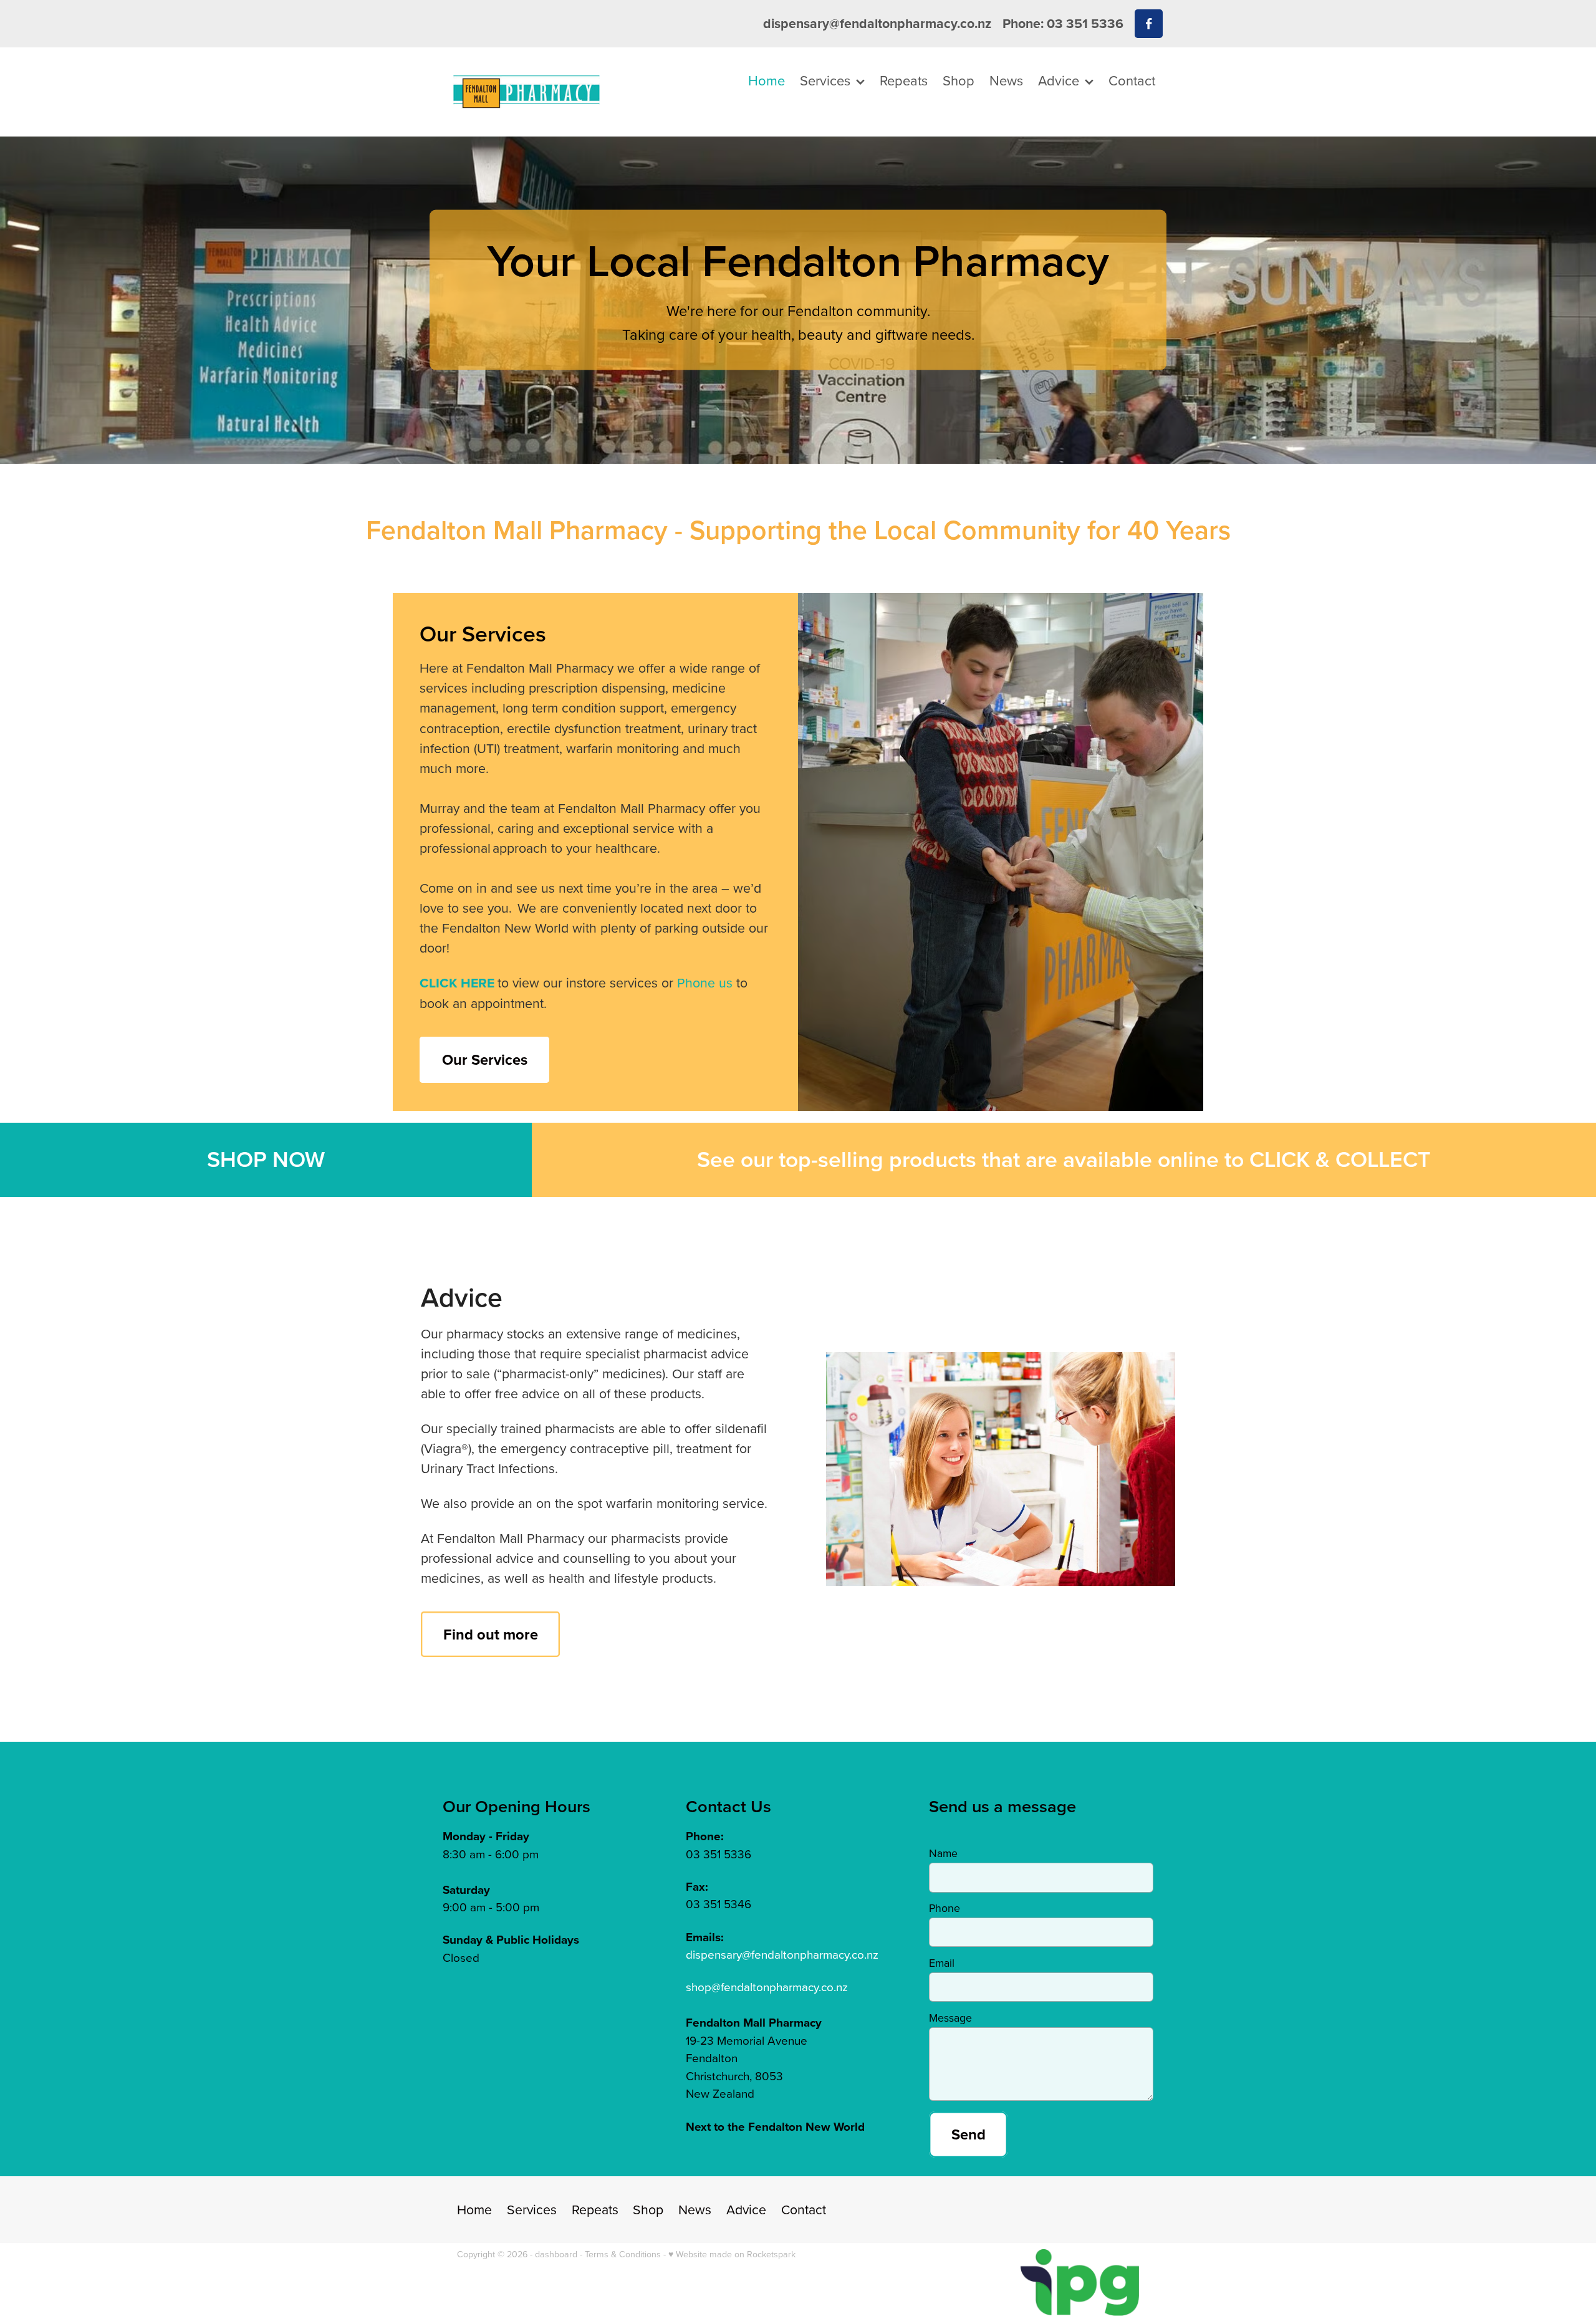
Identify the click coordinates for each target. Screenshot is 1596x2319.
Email (942, 1963)
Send (969, 2134)
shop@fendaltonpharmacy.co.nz (767, 1986)
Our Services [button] (485, 1059)
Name (943, 1853)
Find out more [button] (491, 1634)
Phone (945, 1908)
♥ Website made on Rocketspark (732, 2254)
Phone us (705, 982)
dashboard (556, 2254)
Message (950, 2018)
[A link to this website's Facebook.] (1149, 23)
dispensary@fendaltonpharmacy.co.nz (877, 23)
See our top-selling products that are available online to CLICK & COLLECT (1064, 1159)
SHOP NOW (266, 1159)
